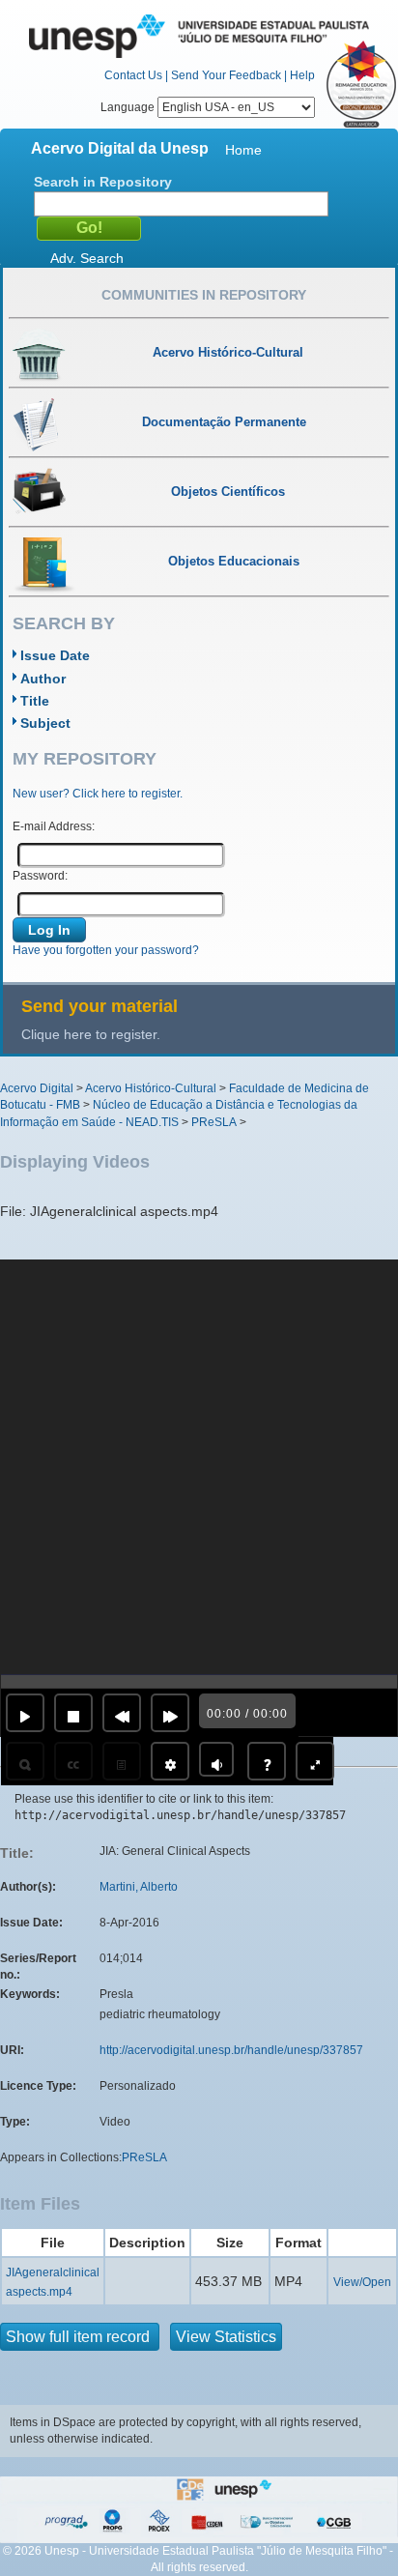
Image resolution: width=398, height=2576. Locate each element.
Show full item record (80, 2337)
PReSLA (214, 1122)
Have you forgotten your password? (106, 950)
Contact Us (133, 75)
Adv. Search (87, 258)
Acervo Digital (37, 1088)
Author (43, 679)
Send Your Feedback (226, 75)
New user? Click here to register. (98, 794)
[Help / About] (267, 1761)
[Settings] (170, 1761)
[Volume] (216, 1759)
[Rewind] (122, 1713)
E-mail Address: (54, 826)
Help (302, 75)
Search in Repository (103, 182)
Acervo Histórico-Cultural (151, 1088)
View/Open (362, 2282)
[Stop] (73, 1713)
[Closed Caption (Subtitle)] (73, 1761)
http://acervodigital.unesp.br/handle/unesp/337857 (231, 2050)
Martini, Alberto (139, 1887)
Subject (45, 723)
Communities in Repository (204, 295)
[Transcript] (122, 1761)
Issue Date (55, 655)
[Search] (25, 1761)
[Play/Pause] (25, 1713)
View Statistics (226, 2337)
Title (35, 701)
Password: (40, 876)
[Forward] (170, 1713)
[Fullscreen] (315, 1761)
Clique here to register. (91, 1034)
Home (243, 150)
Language (129, 107)
